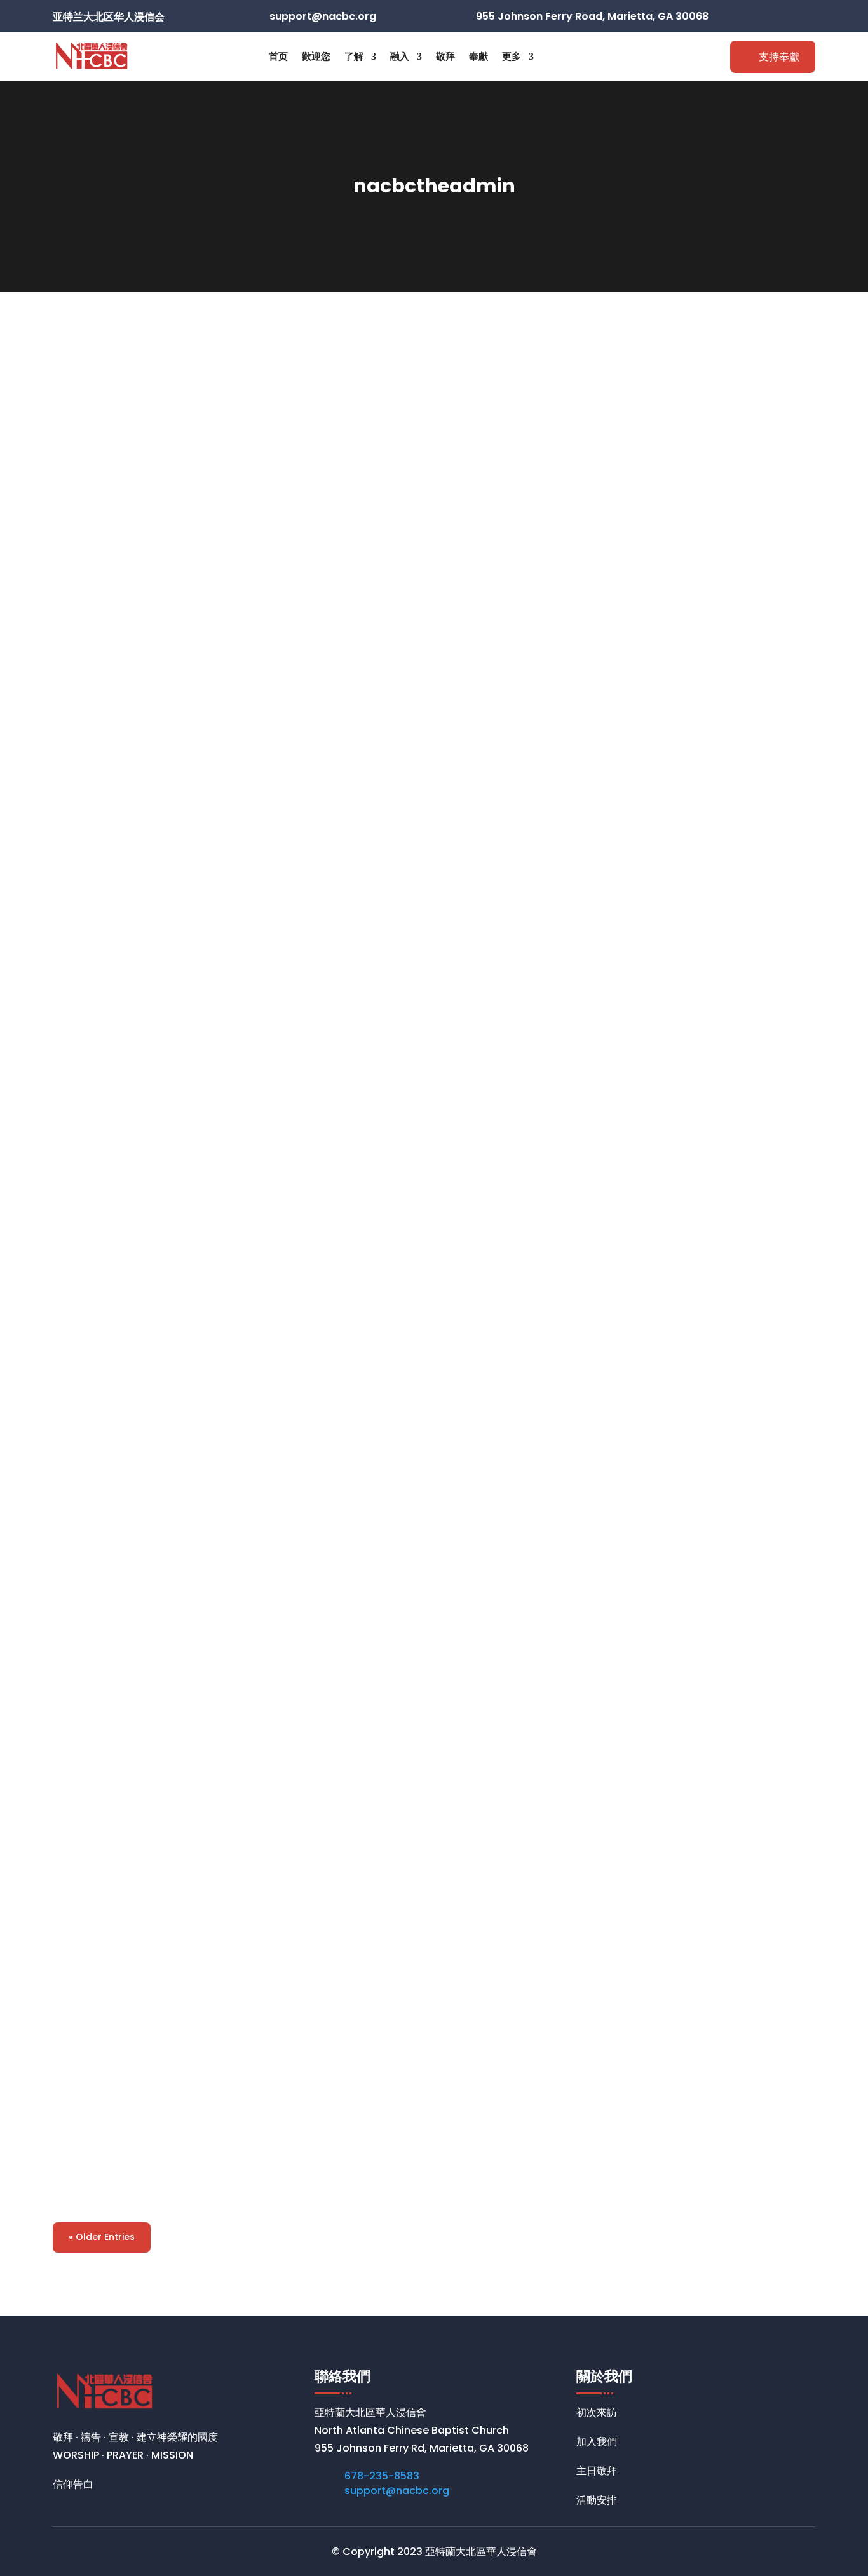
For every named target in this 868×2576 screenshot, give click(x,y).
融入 (400, 56)
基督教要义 (103, 872)
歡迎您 (316, 56)
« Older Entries (102, 2237)
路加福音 (95, 1499)
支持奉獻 (779, 57)
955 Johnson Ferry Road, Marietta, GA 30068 (592, 16)
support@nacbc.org (397, 2491)
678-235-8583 (382, 2476)
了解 (354, 56)
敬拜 (445, 56)
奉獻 (478, 56)
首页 (278, 56)
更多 (512, 56)
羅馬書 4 (95, 2125)
